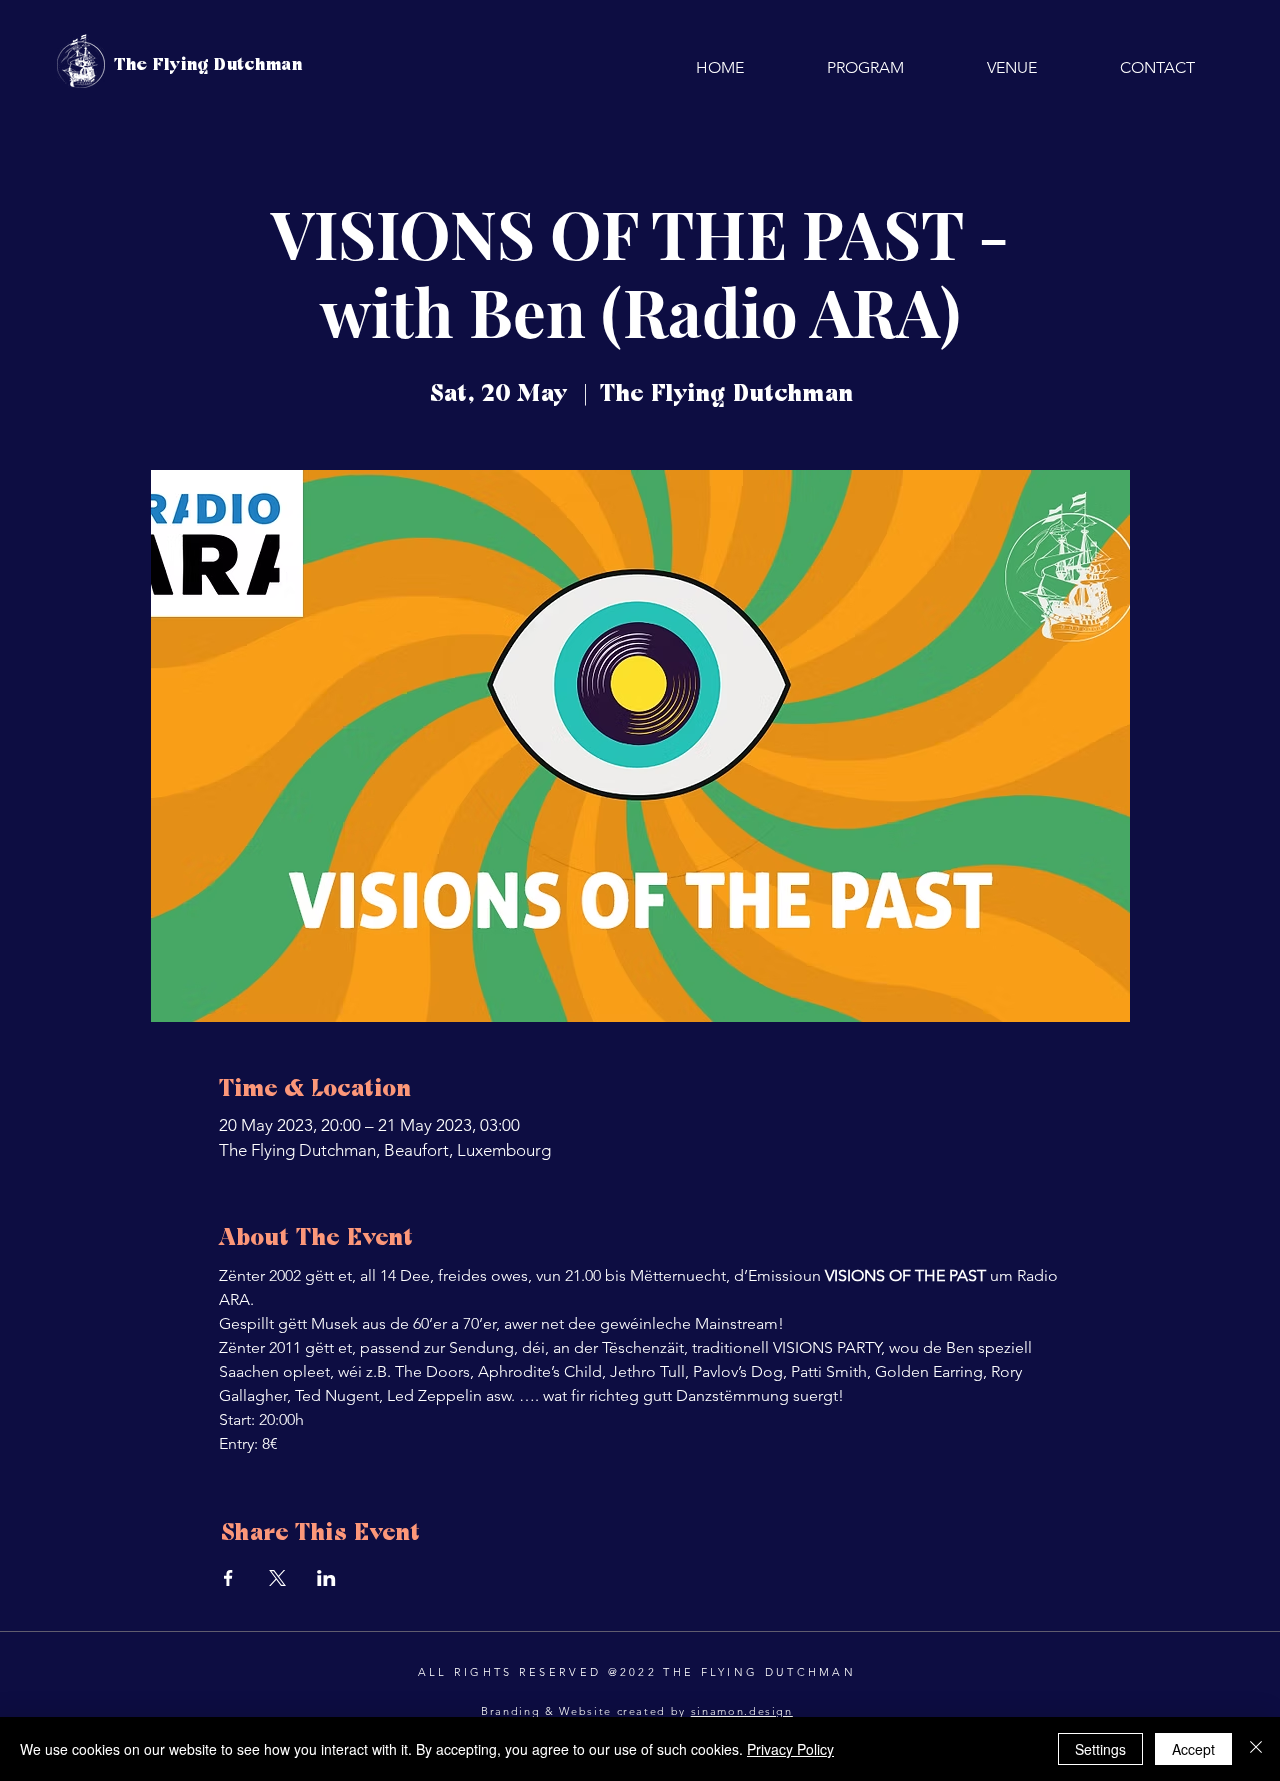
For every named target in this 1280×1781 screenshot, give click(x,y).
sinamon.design (742, 1711)
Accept (1193, 1749)
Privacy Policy (790, 1749)
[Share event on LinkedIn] (326, 1578)
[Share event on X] (277, 1578)
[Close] (1256, 1749)
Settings (1100, 1749)
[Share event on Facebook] (228, 1578)
